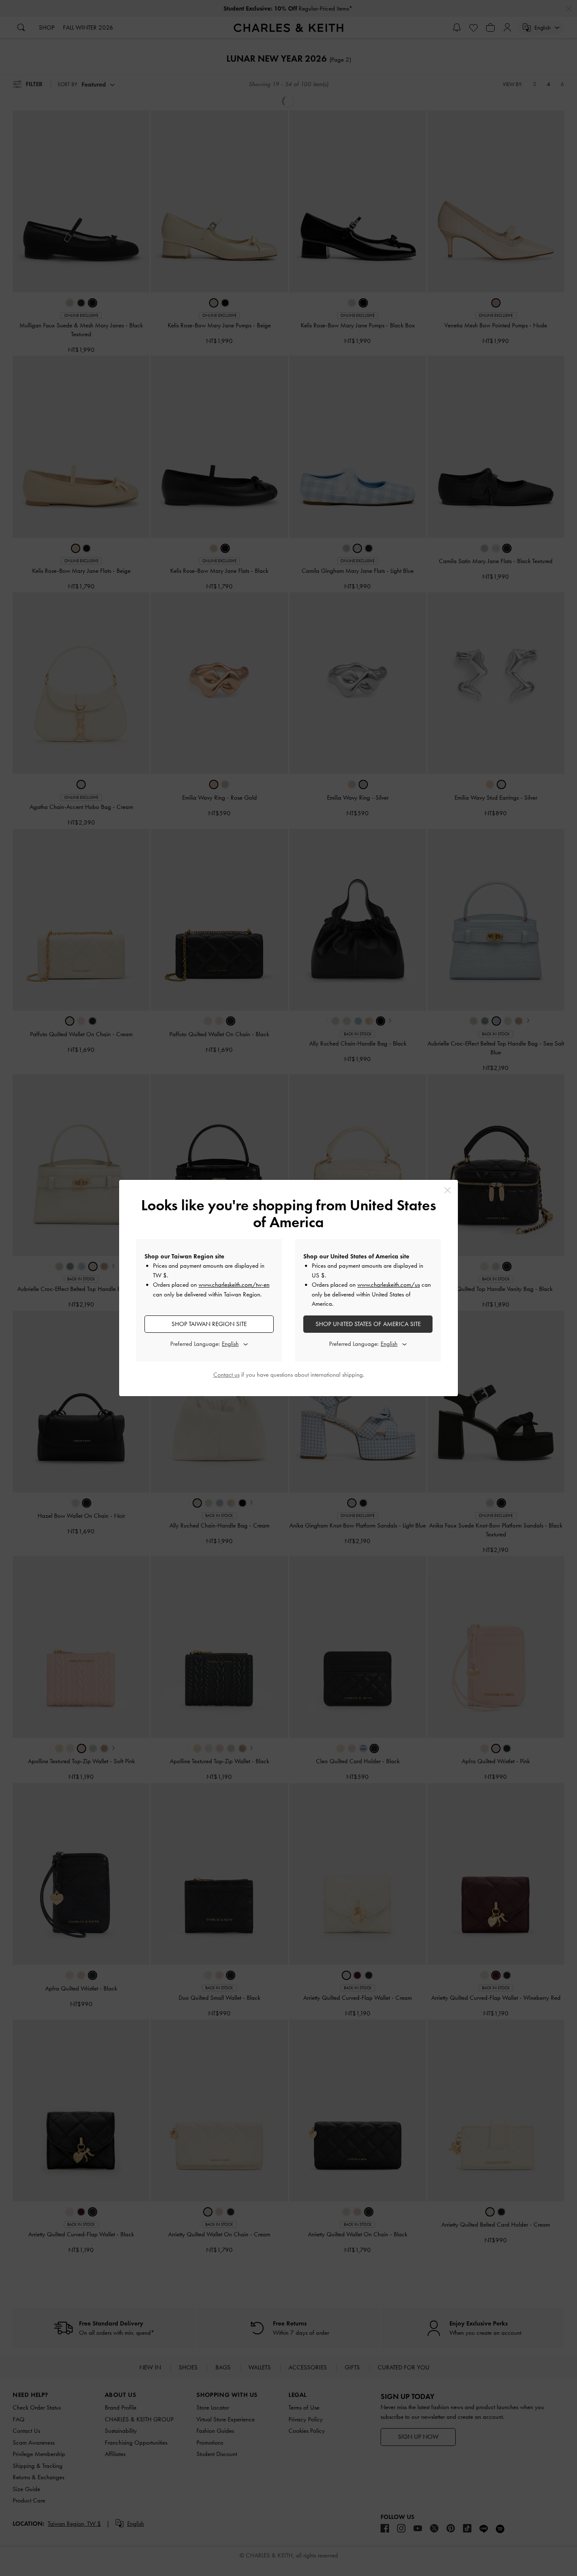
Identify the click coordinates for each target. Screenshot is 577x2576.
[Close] (448, 1190)
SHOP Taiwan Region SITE (209, 1324)
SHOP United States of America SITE (368, 1324)
